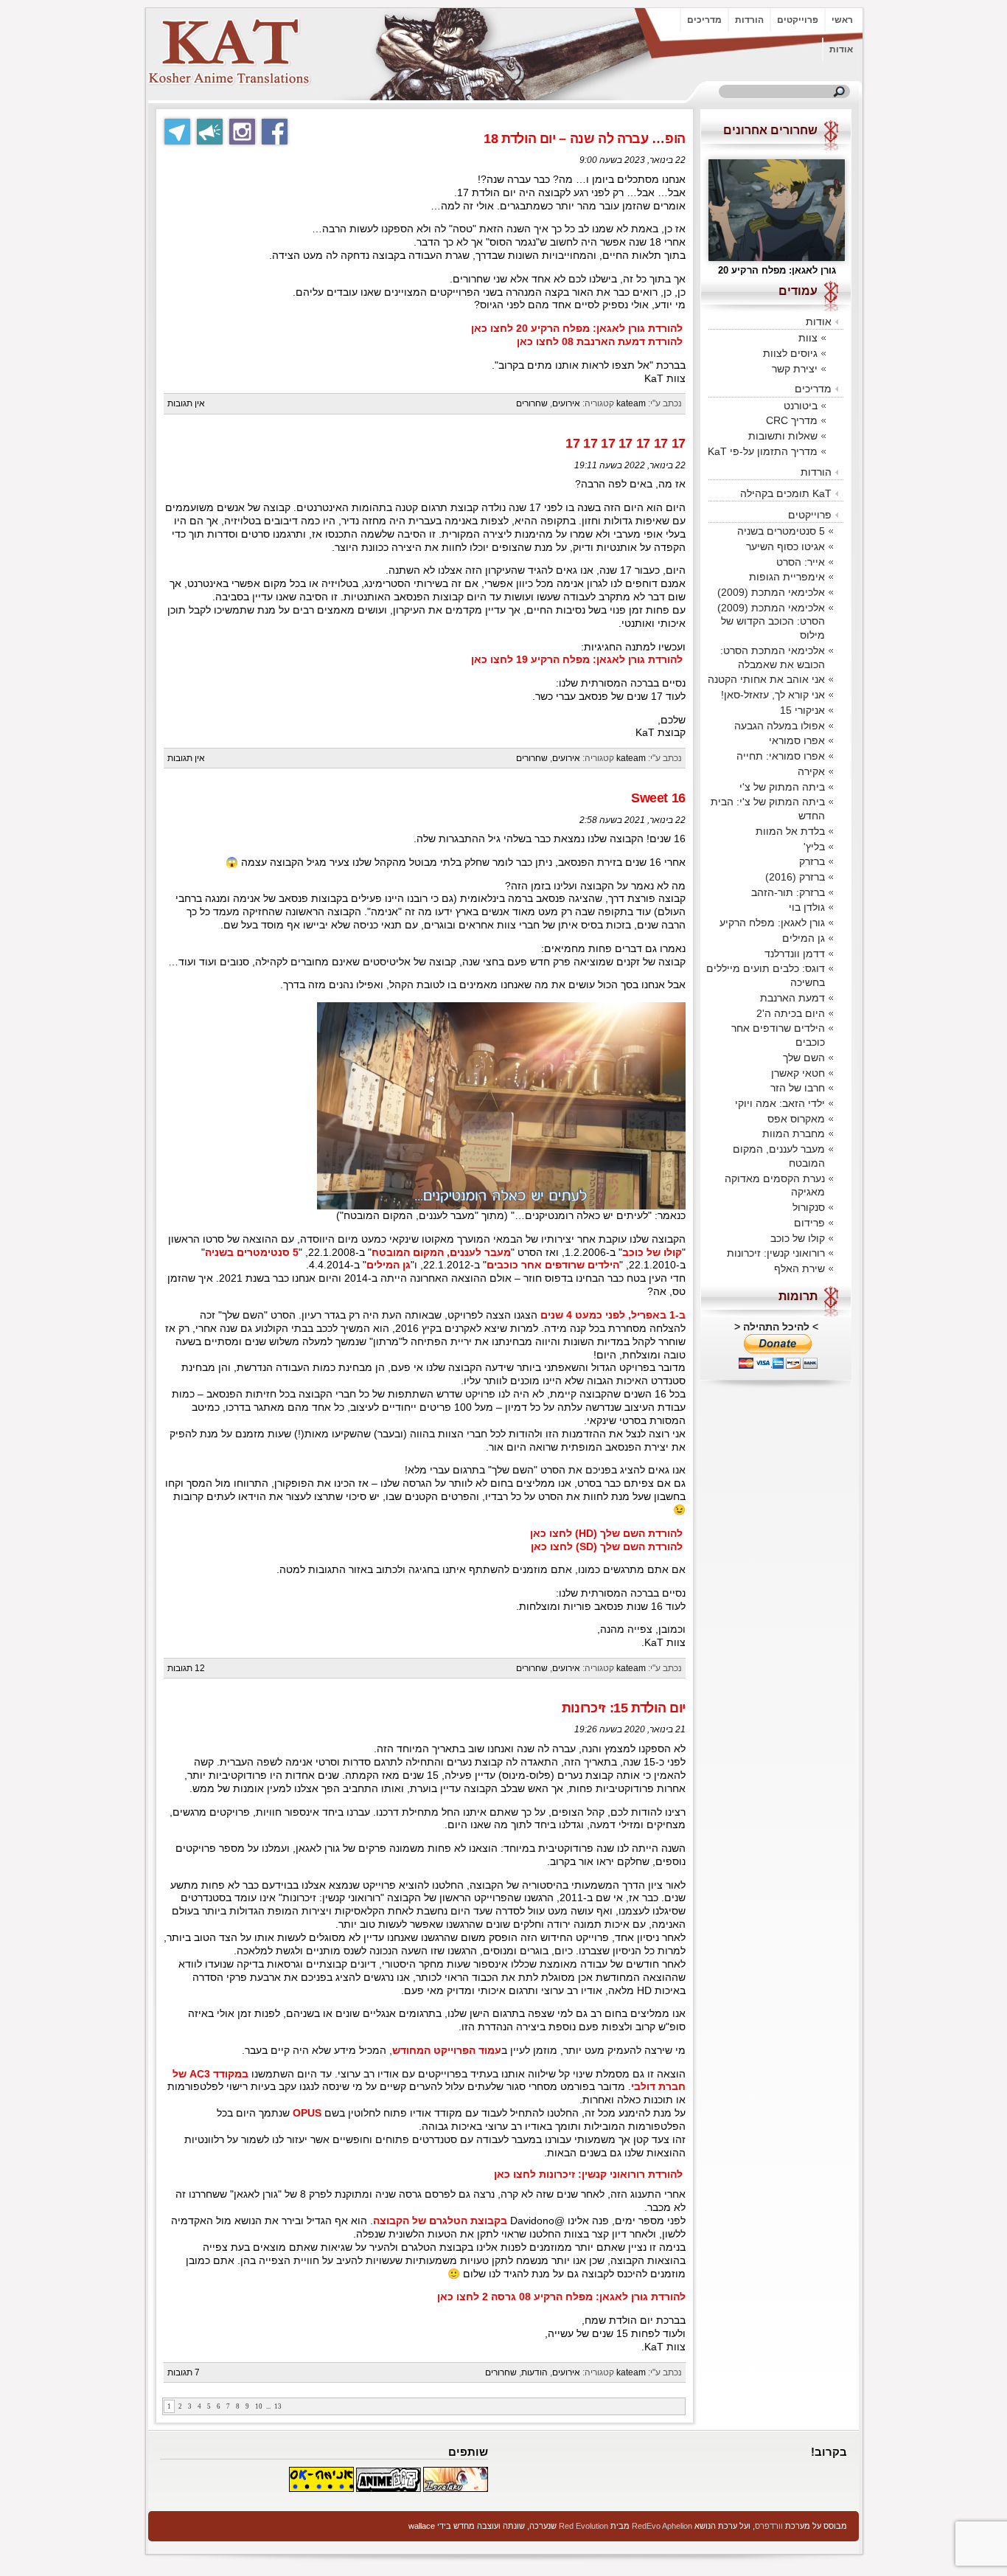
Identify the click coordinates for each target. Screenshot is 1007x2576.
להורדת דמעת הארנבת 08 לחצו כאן (600, 342)
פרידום (809, 1223)
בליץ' (814, 847)
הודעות (534, 2372)
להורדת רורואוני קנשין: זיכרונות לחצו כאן (588, 2174)
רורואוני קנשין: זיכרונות (776, 1253)
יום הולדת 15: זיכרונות (624, 1708)
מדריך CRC (792, 420)
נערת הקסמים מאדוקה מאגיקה (775, 1185)
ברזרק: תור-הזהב (788, 892)
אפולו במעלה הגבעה (780, 726)
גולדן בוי (807, 907)
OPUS (307, 2113)
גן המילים (388, 1265)
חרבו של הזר (798, 1088)
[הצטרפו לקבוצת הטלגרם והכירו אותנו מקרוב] (177, 132)
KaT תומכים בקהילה (786, 493)
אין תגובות (186, 403)
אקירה (811, 771)
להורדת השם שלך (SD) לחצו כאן (607, 1547)
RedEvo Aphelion (662, 2526)
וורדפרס (769, 2526)
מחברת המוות (794, 1133)
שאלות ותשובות (783, 436)
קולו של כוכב (652, 1253)
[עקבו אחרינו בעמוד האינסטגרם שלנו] (242, 132)
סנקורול (809, 1207)
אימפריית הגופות (787, 577)
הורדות (749, 20)
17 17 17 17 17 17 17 (626, 443)
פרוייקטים (798, 20)
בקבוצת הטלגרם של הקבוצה (440, 2221)
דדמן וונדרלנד (795, 954)
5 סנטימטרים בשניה (252, 1253)
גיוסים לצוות (790, 353)
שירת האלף (799, 1268)
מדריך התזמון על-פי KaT (763, 451)
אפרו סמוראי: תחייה (781, 756)
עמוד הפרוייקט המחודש (447, 2051)
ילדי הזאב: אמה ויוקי (780, 1103)
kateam (631, 403)
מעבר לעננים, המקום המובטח (441, 1253)
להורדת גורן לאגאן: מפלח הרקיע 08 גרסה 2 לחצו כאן (561, 2297)
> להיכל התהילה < (776, 1327)
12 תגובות (186, 1668)
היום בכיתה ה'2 (791, 1013)
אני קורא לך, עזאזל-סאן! (773, 695)
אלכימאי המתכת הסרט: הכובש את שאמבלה (773, 657)
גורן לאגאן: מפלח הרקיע (772, 923)
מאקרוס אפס (796, 1119)
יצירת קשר (795, 369)
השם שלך (804, 1058)
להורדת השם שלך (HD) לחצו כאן (606, 1534)
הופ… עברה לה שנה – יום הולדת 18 (585, 139)
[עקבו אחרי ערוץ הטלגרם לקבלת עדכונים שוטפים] (210, 132)
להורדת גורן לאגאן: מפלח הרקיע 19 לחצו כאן (577, 660)
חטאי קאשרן (798, 1073)
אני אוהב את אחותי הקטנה (766, 679)
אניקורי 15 (802, 710)
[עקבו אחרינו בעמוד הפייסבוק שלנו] (275, 132)
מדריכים (704, 20)
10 (259, 2406)
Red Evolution (583, 2526)
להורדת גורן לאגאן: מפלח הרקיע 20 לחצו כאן (577, 329)
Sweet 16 (658, 798)
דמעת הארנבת (792, 998)
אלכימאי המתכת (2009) (771, 592)
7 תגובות (184, 2372)
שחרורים (532, 403)
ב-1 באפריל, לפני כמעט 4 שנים (613, 1315)
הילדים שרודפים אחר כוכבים (553, 1265)
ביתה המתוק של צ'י (782, 787)
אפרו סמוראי (797, 740)
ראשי (842, 20)
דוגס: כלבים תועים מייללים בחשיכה (766, 975)
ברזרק (812, 861)
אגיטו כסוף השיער (785, 546)
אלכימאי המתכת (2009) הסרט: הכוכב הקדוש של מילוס (771, 621)
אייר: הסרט (801, 562)
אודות (841, 49)
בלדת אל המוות (790, 831)
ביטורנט (801, 406)
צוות (808, 338)
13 (278, 2406)
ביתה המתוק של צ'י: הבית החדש (768, 809)
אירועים (566, 403)
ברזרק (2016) (795, 877)
